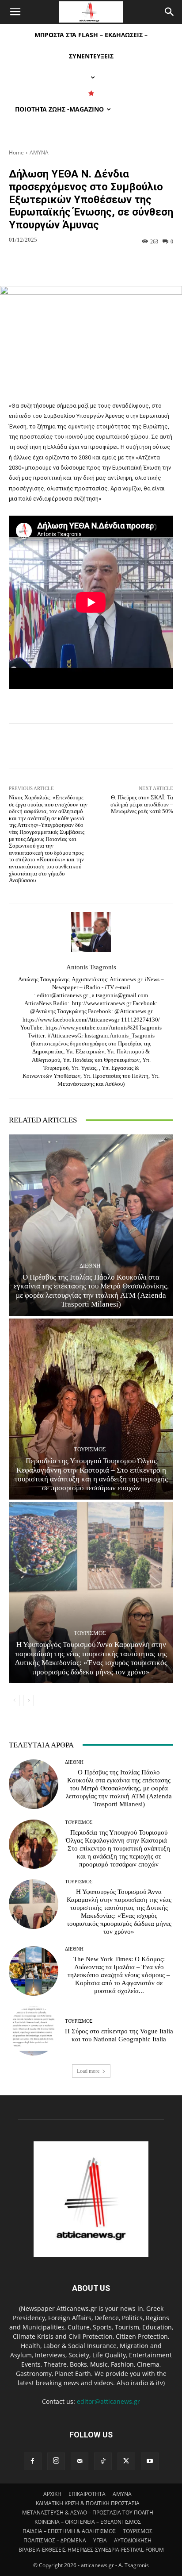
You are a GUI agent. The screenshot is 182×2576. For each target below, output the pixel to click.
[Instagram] (56, 2461)
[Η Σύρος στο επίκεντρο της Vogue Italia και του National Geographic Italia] (34, 2031)
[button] (15, 12)
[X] (126, 2461)
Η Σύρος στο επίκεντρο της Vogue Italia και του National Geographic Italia (119, 2035)
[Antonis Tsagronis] (91, 932)
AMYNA (39, 152)
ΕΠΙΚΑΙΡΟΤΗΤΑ (87, 2494)
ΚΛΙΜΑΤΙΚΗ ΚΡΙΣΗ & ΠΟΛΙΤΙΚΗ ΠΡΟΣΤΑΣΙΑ (88, 2503)
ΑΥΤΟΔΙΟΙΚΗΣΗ (133, 2540)
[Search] (170, 12)
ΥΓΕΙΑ (100, 2540)
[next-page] (28, 1701)
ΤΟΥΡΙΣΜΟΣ (90, 1449)
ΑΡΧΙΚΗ (52, 2494)
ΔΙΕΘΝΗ (90, 1266)
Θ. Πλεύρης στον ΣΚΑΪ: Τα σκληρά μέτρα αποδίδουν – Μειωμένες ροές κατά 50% (142, 804)
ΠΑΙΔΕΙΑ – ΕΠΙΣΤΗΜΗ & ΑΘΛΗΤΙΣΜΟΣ (69, 2531)
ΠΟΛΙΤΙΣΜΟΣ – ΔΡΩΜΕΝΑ (55, 2540)
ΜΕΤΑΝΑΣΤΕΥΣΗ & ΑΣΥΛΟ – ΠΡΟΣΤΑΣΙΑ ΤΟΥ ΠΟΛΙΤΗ (88, 2512)
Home (16, 152)
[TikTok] (103, 2461)
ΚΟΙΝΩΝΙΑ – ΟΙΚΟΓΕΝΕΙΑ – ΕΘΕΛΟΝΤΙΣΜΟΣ (88, 2522)
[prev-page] (14, 1701)
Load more (88, 2071)
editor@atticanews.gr (108, 2401)
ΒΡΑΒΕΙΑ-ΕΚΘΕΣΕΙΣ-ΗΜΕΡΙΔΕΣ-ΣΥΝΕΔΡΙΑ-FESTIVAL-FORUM (91, 2550)
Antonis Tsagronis (91, 967)
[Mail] (80, 2461)
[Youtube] (150, 2461)
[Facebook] (33, 2461)
